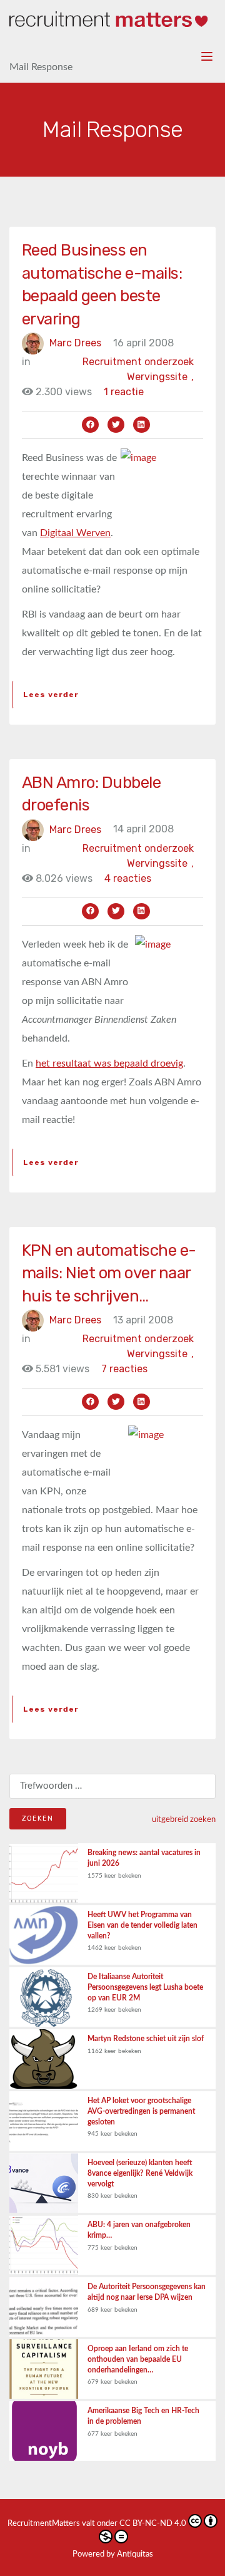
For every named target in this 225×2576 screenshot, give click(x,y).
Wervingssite (160, 377)
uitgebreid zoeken (184, 1819)
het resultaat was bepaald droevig (109, 1063)
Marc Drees (75, 343)
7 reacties (124, 1369)
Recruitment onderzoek (138, 362)
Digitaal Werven (75, 533)
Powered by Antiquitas (113, 2554)
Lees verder (51, 695)
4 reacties (128, 878)
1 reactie (124, 392)
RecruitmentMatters (44, 2524)
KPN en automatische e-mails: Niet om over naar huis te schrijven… (109, 1273)
